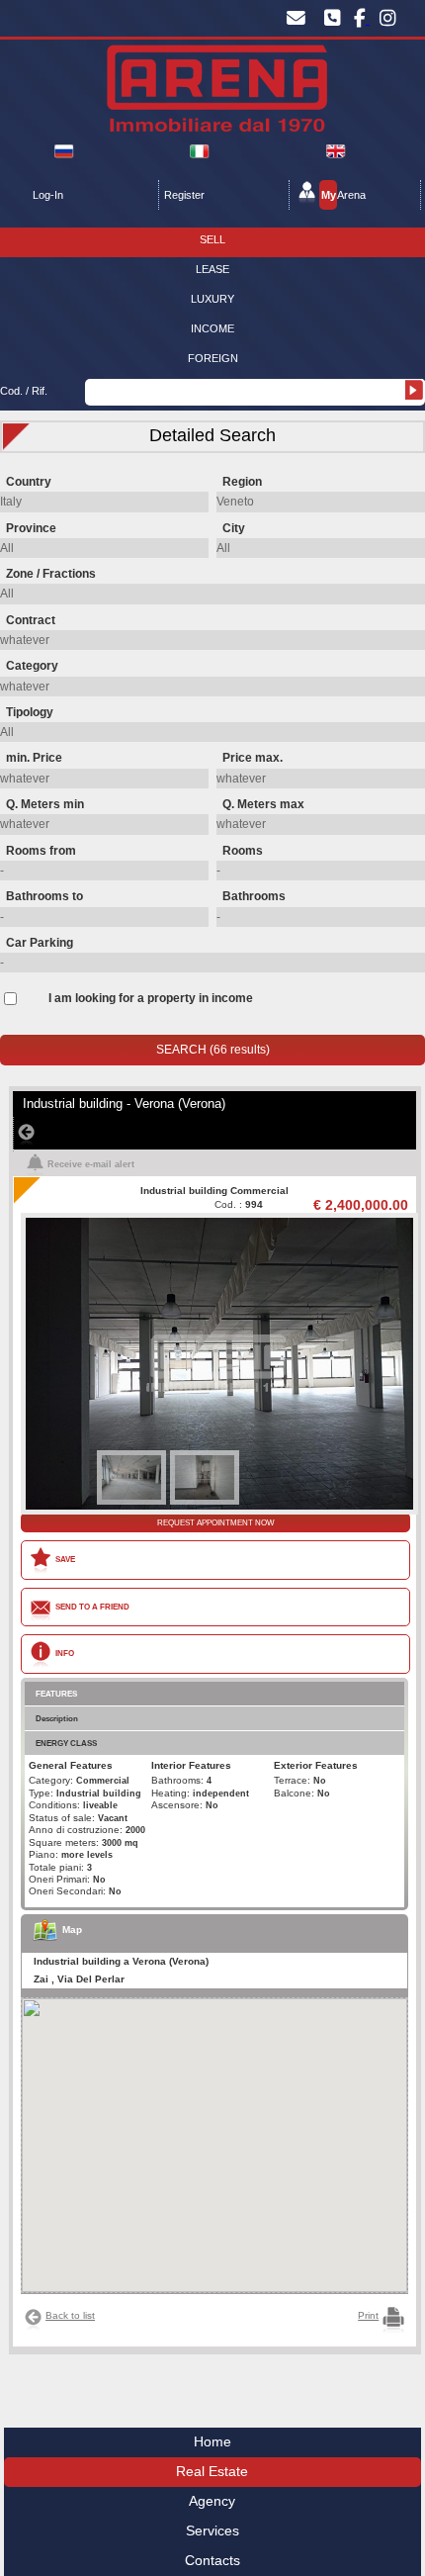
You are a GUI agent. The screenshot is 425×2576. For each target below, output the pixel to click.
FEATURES (56, 1694)
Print (368, 2315)
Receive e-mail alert (91, 1164)
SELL (212, 239)
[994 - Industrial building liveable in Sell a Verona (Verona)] (214, 1220)
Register (184, 195)
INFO (65, 1653)
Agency (212, 2501)
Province (31, 528)
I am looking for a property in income (151, 998)
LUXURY (212, 299)
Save (65, 1559)
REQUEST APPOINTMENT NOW (216, 1522)
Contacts (212, 2561)
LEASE (212, 269)
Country (29, 482)
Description (57, 1718)
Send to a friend (92, 1607)
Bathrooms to (44, 896)
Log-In (48, 195)
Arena (343, 195)
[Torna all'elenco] (216, 1134)
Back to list (70, 2315)
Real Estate (212, 2472)
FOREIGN (213, 358)
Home (212, 2442)
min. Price (34, 758)
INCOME (212, 328)
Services (212, 2531)
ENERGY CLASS (66, 1743)
